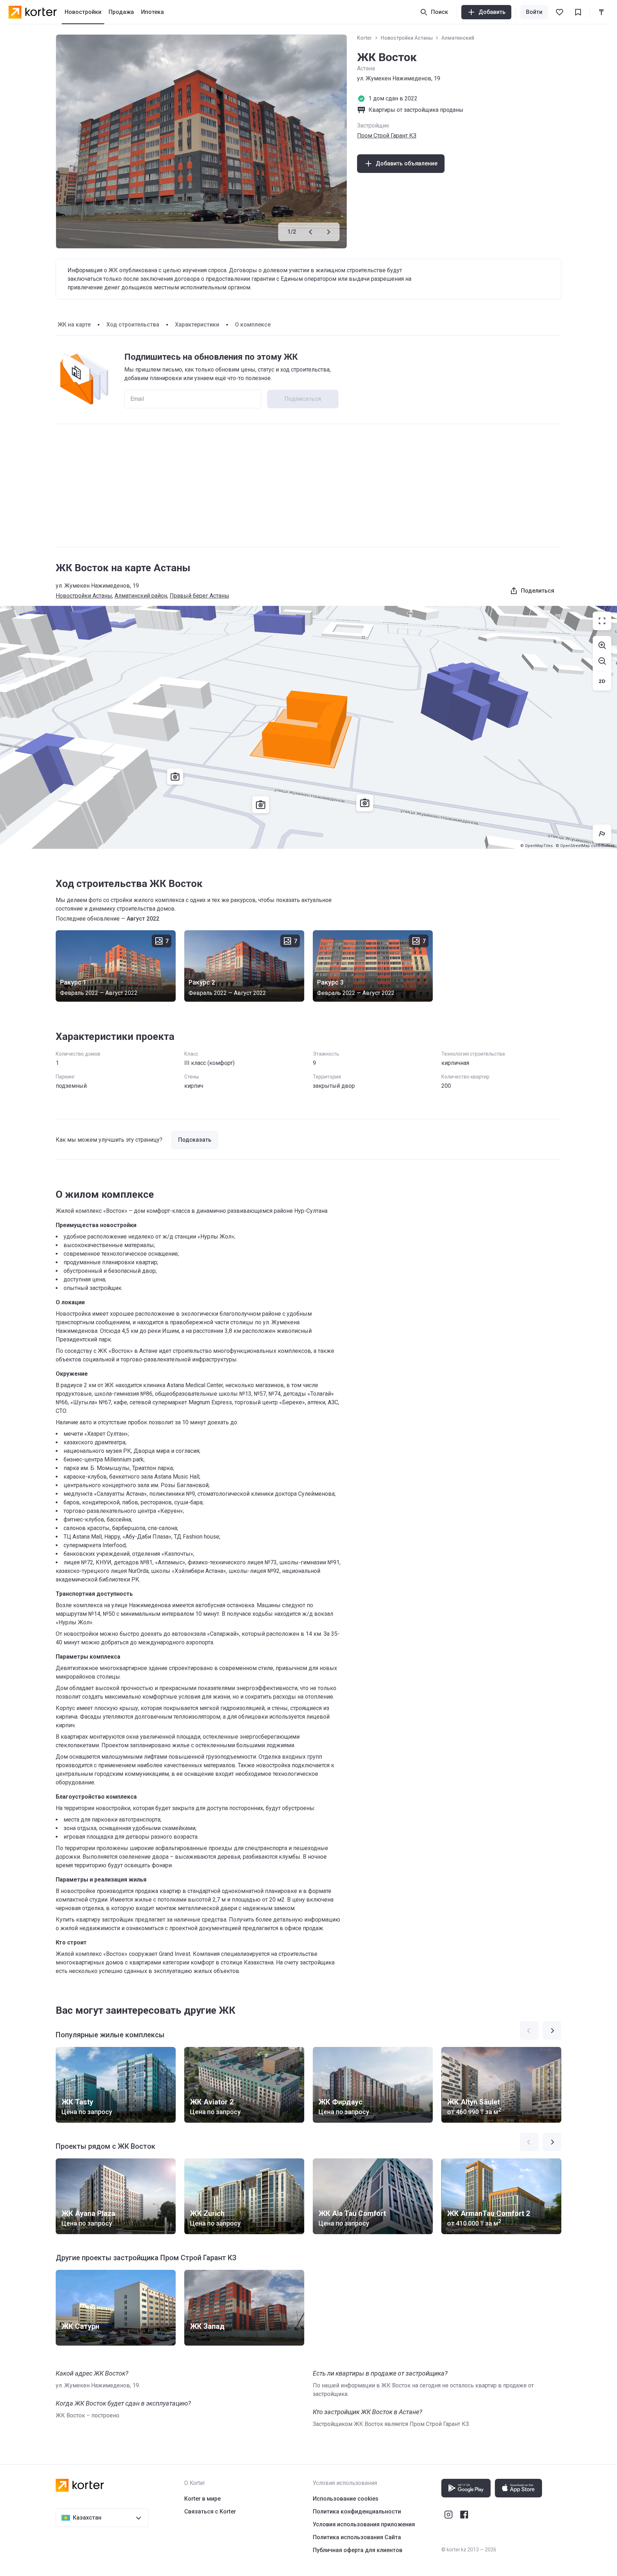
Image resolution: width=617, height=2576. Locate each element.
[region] (308, 727)
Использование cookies (346, 2499)
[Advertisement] (308, 485)
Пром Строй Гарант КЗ (387, 136)
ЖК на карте (74, 325)
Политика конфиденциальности (357, 2512)
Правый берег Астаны (199, 596)
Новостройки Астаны (407, 38)
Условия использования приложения (364, 2524)
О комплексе (253, 325)
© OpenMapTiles (536, 846)
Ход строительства (133, 325)
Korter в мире (202, 2499)
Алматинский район (141, 596)
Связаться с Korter (210, 2512)
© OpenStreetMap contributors (585, 846)
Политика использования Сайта (357, 2537)
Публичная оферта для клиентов (358, 2550)
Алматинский (458, 38)
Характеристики (197, 325)
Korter (365, 38)
